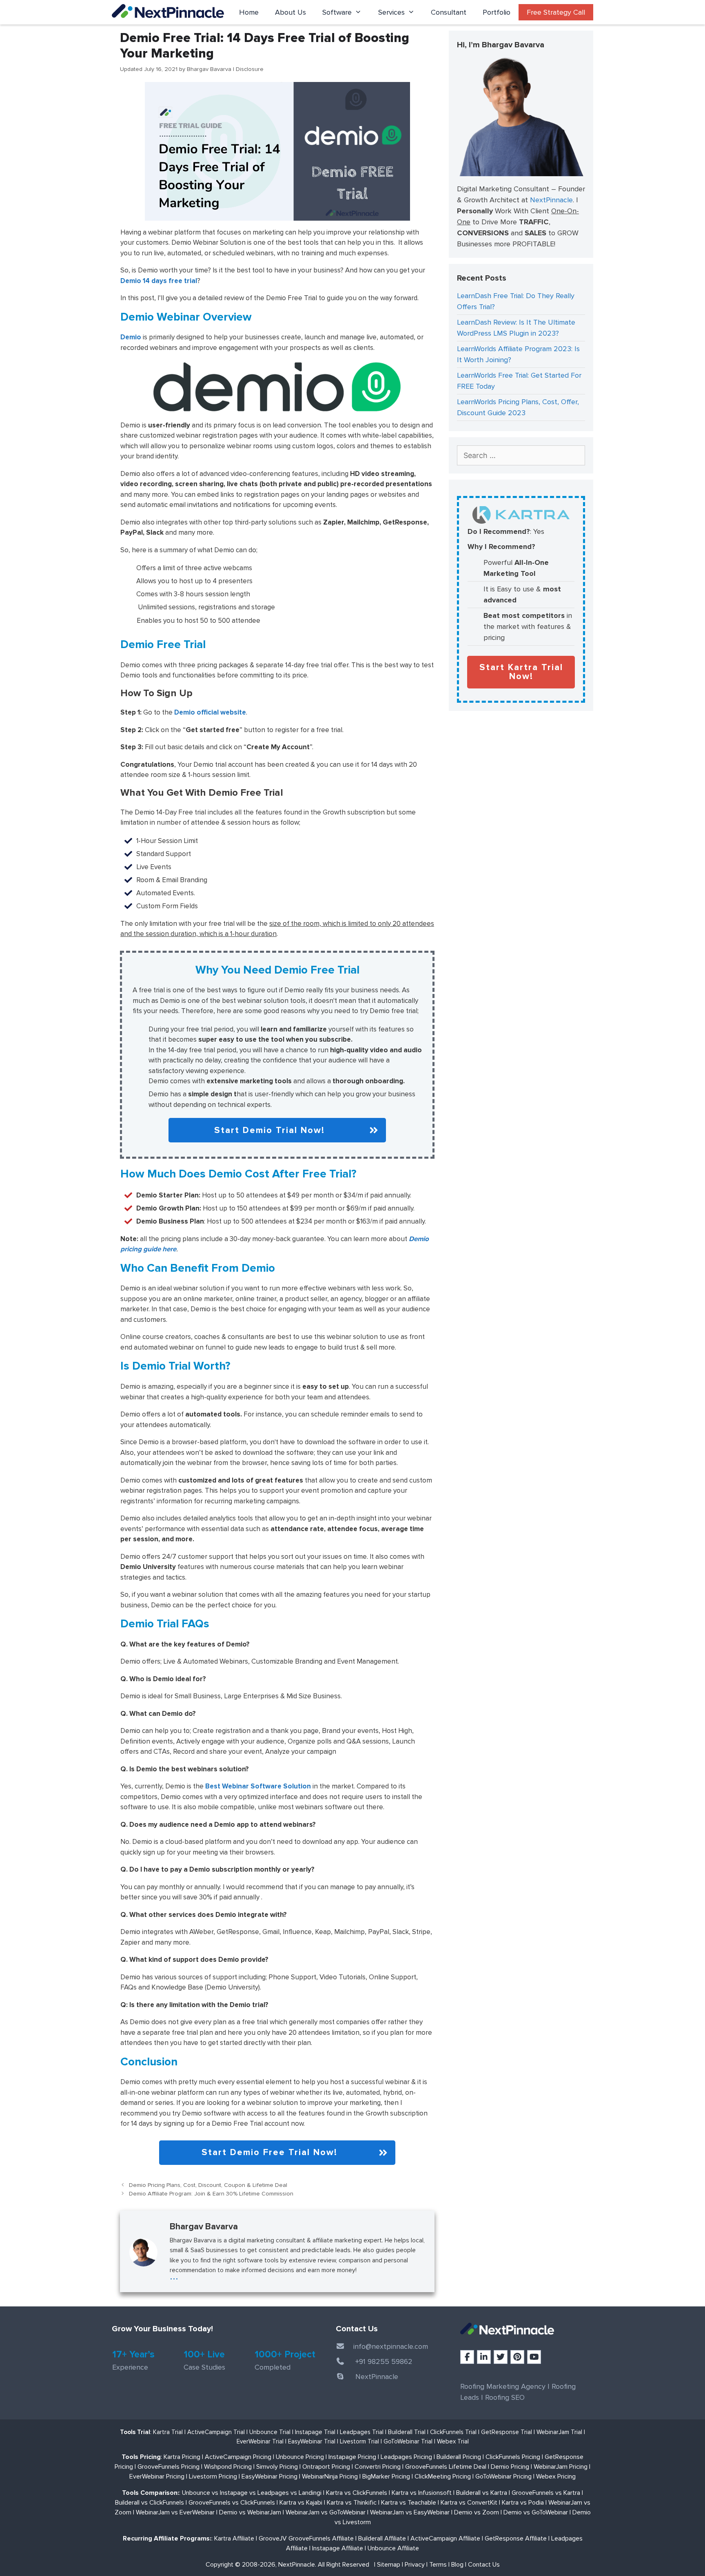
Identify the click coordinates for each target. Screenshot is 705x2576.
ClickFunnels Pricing (513, 2457)
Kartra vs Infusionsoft (422, 2493)
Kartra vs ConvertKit (469, 2503)
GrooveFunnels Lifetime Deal (446, 2467)
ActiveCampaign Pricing (238, 2457)
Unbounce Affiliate (393, 2548)
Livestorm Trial (359, 2441)
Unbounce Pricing (300, 2457)
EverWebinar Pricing (157, 2476)
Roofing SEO (505, 2397)
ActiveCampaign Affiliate (445, 2538)
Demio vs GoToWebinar (536, 2512)
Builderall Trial (407, 2432)
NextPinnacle (551, 200)
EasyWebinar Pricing (269, 2476)
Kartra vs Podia (523, 2503)
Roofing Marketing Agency (503, 2386)
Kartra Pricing (182, 2457)
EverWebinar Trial (260, 2441)
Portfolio (497, 12)
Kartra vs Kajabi (301, 2503)
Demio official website (210, 712)
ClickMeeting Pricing (443, 2476)
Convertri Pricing (378, 2467)
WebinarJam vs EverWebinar (175, 2512)
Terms (438, 2565)
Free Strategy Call (556, 12)
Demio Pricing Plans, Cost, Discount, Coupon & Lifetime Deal (208, 2185)
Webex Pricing (556, 2476)
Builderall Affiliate (382, 2538)
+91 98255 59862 (384, 2361)
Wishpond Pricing (228, 2467)
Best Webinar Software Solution (258, 1786)
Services (391, 12)
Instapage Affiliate (338, 2548)
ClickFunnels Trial (453, 2432)
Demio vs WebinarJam (250, 2512)
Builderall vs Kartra (482, 2493)
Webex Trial (453, 2441)
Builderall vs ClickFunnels (150, 2503)
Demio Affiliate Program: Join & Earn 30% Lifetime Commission (211, 2194)
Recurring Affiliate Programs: (167, 2538)
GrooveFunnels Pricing (168, 2467)
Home (249, 12)
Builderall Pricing (459, 2457)
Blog (457, 2565)
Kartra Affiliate (234, 2538)
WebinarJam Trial (559, 2432)
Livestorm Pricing (213, 2476)
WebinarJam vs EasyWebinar (410, 2512)
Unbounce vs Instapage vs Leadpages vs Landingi (252, 2493)
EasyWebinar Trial (312, 2441)
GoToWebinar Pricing (503, 2476)
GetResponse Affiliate (516, 2538)
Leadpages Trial (362, 2432)
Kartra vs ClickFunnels (357, 2493)
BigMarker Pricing (386, 2476)
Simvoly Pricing (277, 2467)
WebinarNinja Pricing (330, 2476)
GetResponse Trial (507, 2432)
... (174, 2276)
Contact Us (484, 2565)
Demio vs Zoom (477, 2512)
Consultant (449, 12)
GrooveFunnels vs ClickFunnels (232, 2503)
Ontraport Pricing (326, 2467)
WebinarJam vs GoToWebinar (326, 2512)
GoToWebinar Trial (408, 2441)
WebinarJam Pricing (561, 2467)
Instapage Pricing (352, 2457)
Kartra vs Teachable (409, 2503)
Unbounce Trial (270, 2432)
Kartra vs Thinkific (352, 2503)
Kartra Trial (168, 2432)
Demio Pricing (510, 2467)
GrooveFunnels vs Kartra (546, 2493)
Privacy (415, 2565)
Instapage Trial (315, 2432)
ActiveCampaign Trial (216, 2432)
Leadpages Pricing (406, 2457)
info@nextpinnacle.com (391, 2346)
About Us (290, 12)
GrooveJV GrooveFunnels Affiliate (306, 2538)
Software (337, 12)
